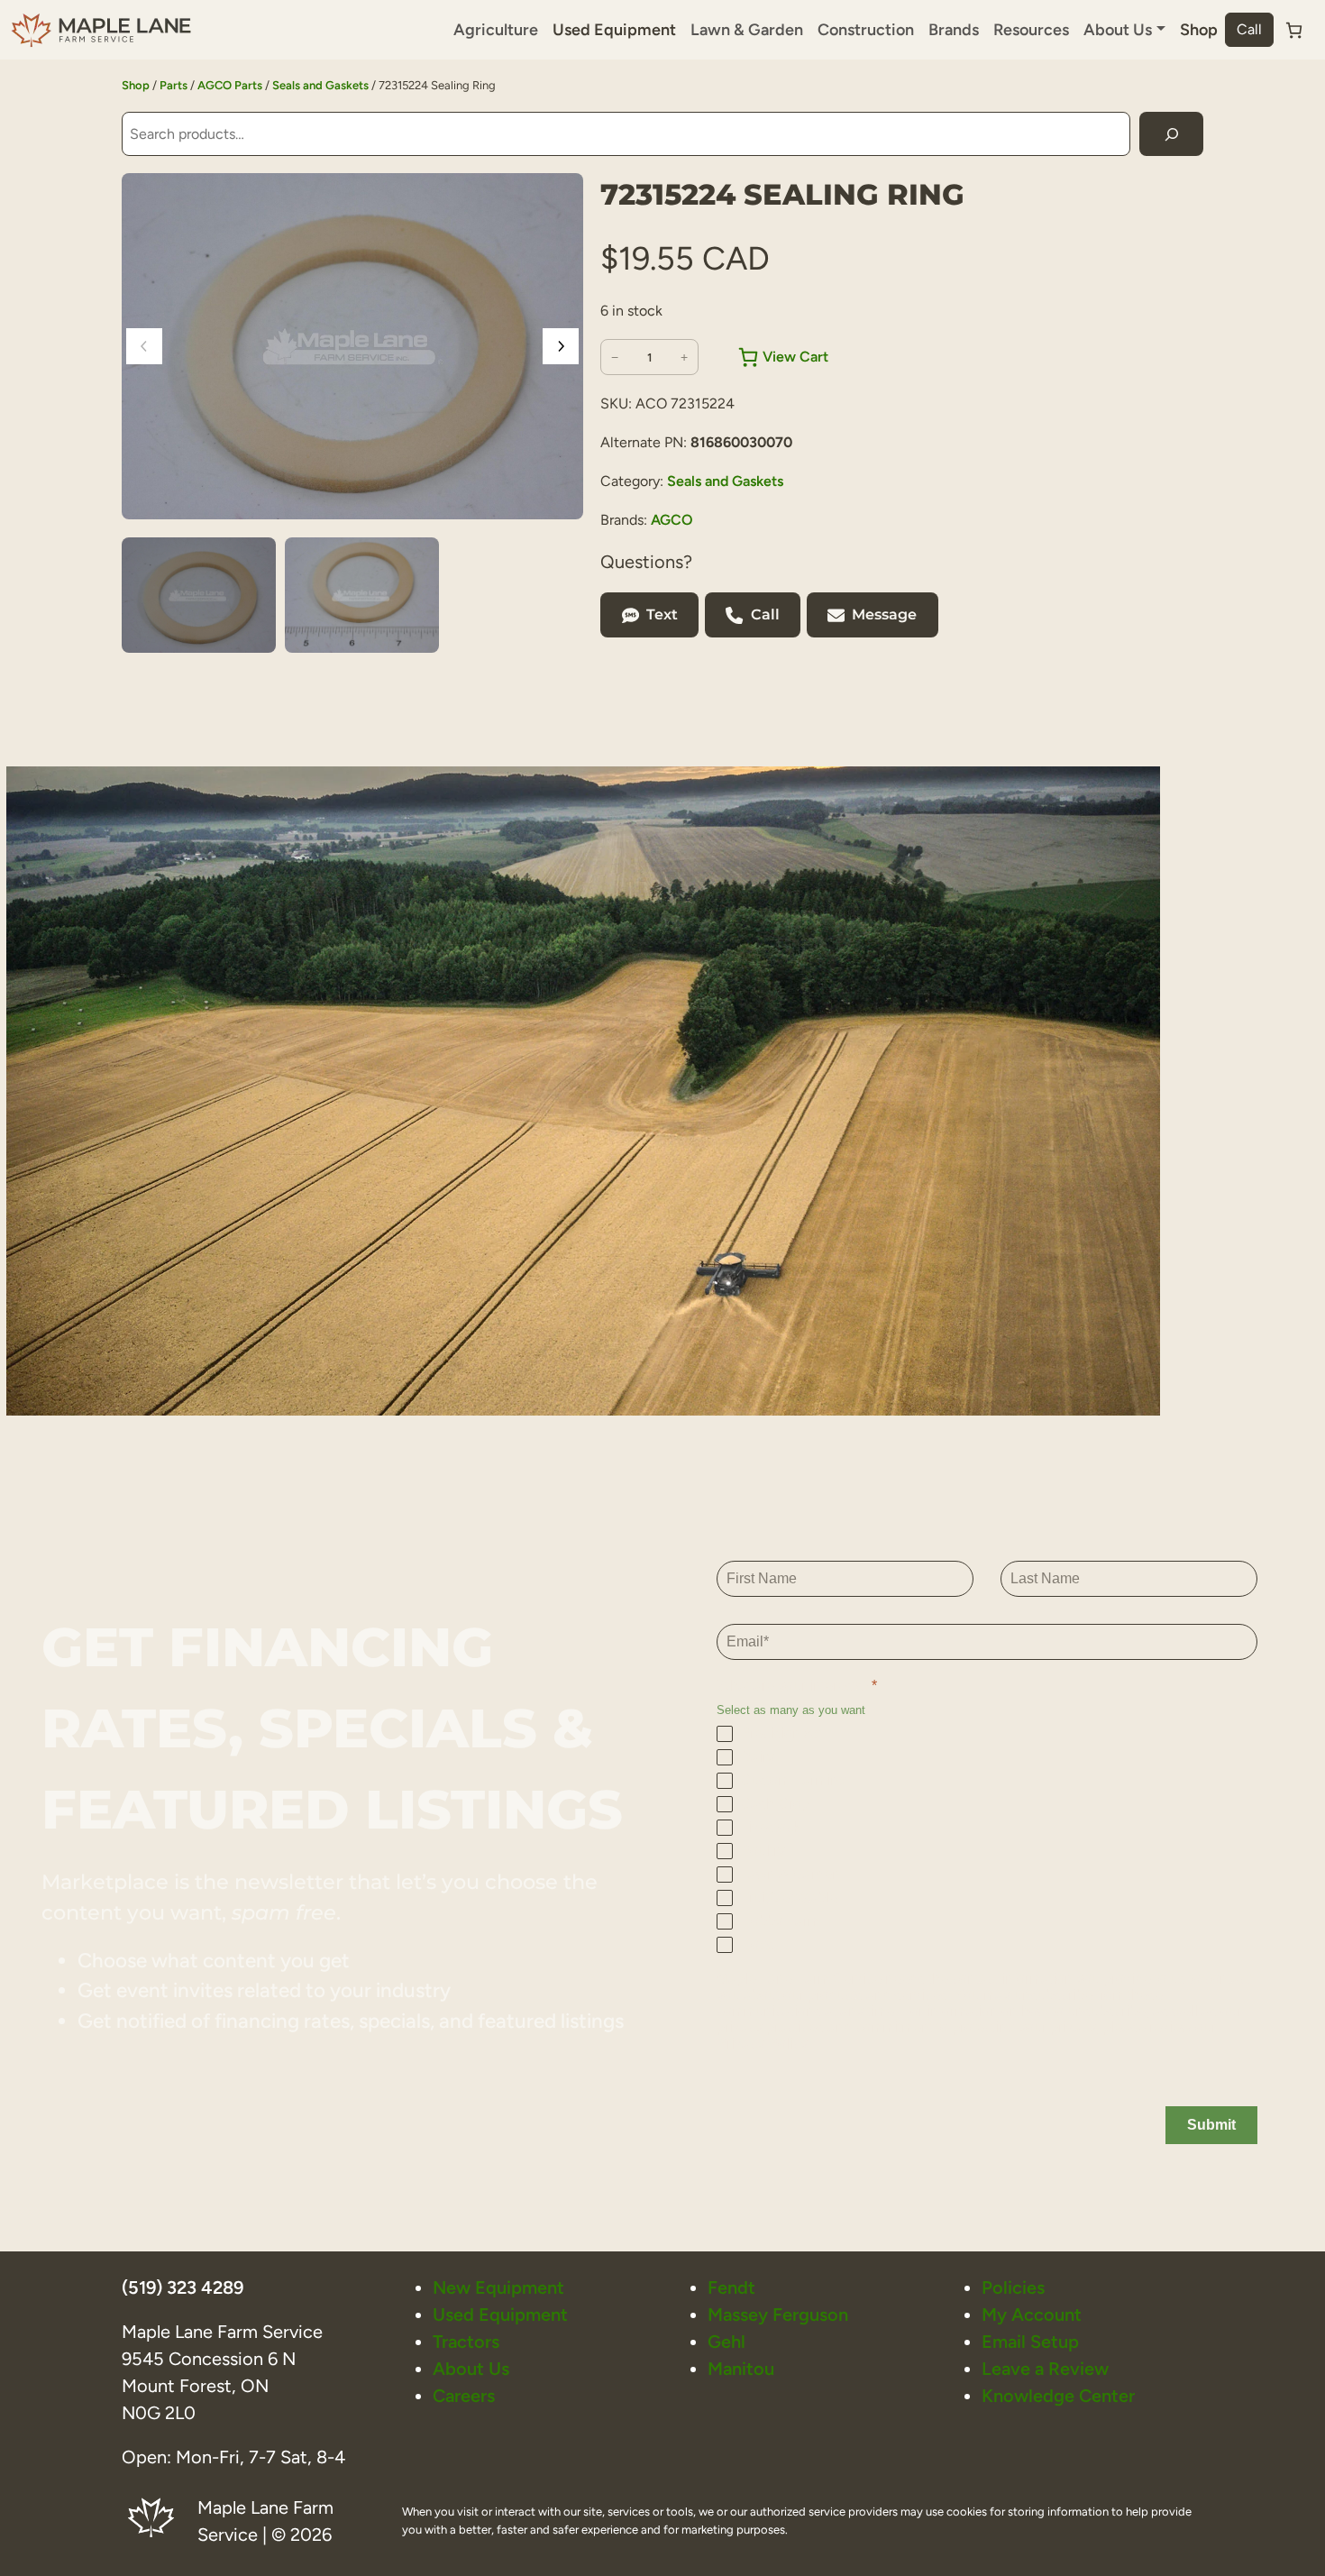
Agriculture (496, 30)
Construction (866, 30)
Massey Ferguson (778, 2315)
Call (1249, 29)
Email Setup (1030, 2342)
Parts (174, 85)
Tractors (466, 2342)
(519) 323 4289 (183, 2287)
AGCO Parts (230, 85)
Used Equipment (614, 30)
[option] (362, 595)
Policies (1013, 2287)
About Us (471, 2369)
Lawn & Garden (747, 30)
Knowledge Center (1058, 2396)
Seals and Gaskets (320, 85)
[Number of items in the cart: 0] (1294, 30)
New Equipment (498, 2287)
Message (884, 614)
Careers (464, 2396)
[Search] (1171, 134)
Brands (954, 30)
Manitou (741, 2369)
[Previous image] (144, 346)
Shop (1199, 30)
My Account (1032, 2315)
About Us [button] (1118, 30)
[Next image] (561, 346)
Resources (1031, 30)
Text (662, 614)
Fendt (731, 2287)
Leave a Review (1045, 2369)
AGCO (672, 520)
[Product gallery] (352, 346)
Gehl (726, 2342)
